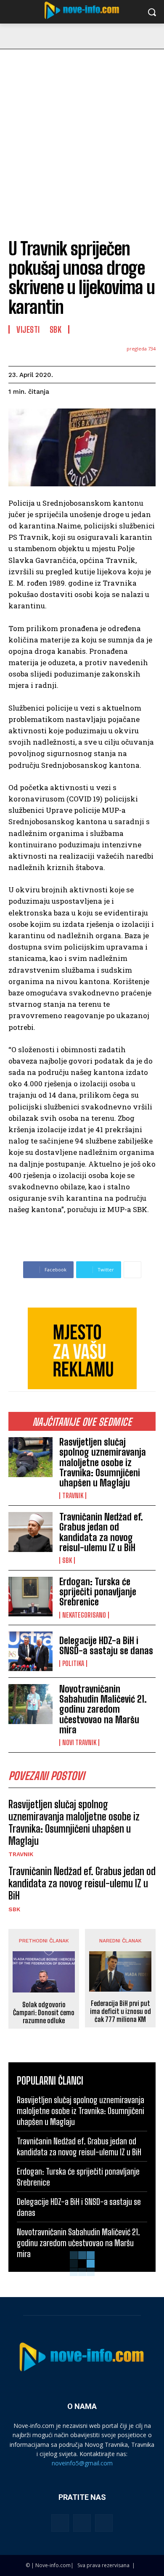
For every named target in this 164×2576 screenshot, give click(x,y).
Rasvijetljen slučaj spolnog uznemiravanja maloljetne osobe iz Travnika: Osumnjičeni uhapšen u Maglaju (103, 1462)
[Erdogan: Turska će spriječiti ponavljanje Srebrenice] (30, 1597)
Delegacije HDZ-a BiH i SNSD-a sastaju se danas (106, 1646)
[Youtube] (104, 2523)
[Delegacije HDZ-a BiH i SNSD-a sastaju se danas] (30, 1651)
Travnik (73, 1496)
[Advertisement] (82, 135)
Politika (73, 1663)
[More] (132, 1270)
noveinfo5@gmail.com (82, 2463)
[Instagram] (82, 2523)
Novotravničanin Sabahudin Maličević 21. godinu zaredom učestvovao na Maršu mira (103, 1709)
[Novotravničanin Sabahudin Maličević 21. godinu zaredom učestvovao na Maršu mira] (30, 1704)
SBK (67, 1560)
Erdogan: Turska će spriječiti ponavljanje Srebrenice (98, 1592)
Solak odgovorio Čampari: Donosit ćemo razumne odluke (44, 2012)
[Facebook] (60, 2523)
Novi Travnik (79, 1743)
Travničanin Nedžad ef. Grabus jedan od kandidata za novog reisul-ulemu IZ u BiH (101, 1532)
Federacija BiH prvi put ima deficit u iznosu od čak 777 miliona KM (120, 2011)
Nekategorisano (84, 1615)
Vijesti (28, 329)
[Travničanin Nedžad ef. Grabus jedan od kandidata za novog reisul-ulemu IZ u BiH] (30, 1532)
